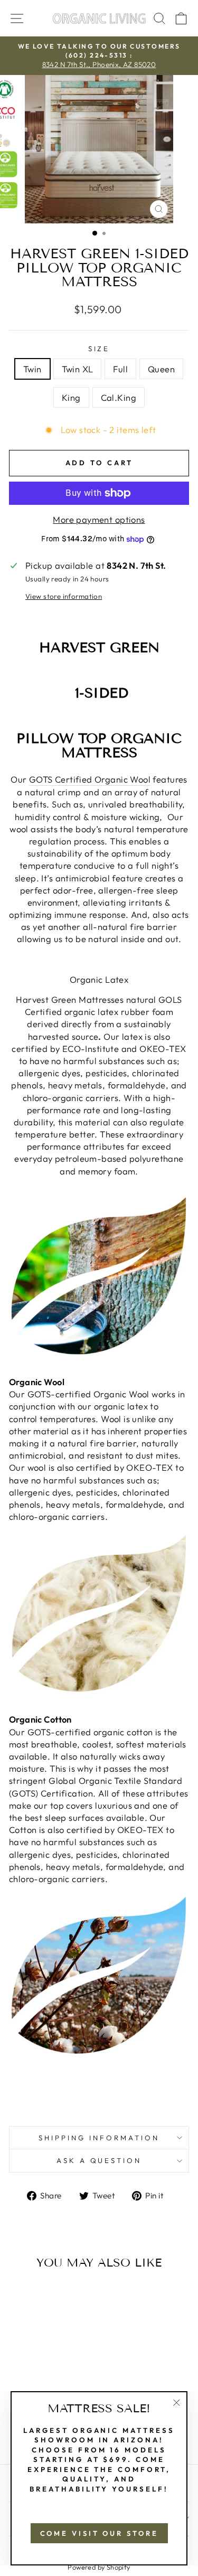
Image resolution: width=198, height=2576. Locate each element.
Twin (32, 369)
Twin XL (78, 369)
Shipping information (99, 2138)
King (71, 397)
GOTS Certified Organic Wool (90, 779)
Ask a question (99, 2160)
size (99, 349)
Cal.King (119, 397)
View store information (64, 596)
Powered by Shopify (99, 2567)
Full (120, 369)
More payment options (99, 519)
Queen (161, 369)
